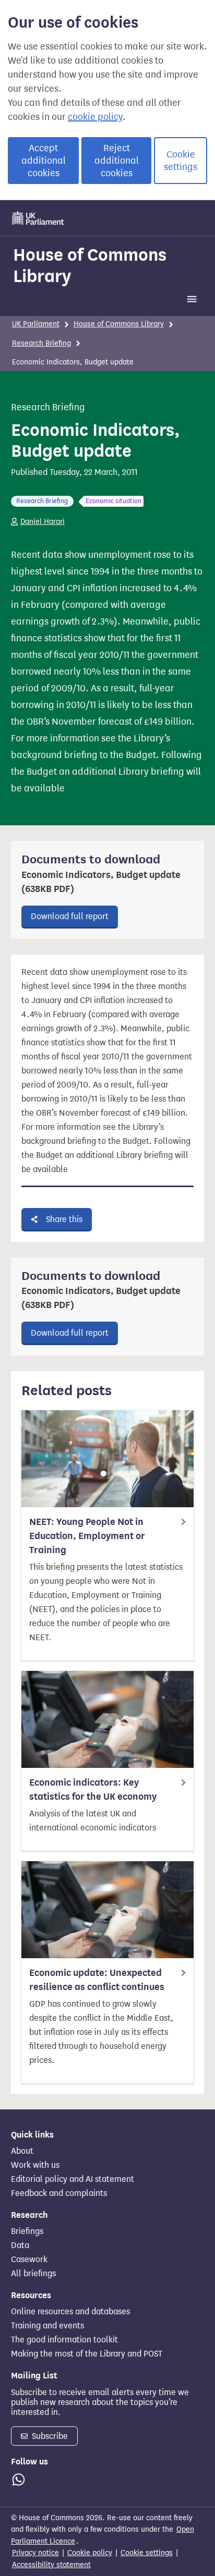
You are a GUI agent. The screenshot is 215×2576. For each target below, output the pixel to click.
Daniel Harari (43, 522)
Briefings (27, 2231)
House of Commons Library (90, 265)
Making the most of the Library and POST (87, 2354)
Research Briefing (41, 343)
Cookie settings (181, 161)
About (22, 2151)
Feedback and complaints (59, 2193)
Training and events (47, 2326)
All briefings (33, 2274)
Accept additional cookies (44, 161)
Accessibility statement (51, 2565)
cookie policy (95, 117)
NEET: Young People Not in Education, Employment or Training (87, 1536)
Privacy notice (35, 2553)
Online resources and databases (70, 2312)
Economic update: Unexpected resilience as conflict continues (97, 1980)
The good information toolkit (64, 2340)
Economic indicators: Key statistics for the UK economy (93, 1790)
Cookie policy (90, 2553)
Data (20, 2245)
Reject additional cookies (117, 161)
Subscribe (49, 2436)
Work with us (35, 2165)
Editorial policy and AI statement (73, 2179)
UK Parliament (36, 324)
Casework (29, 2260)
